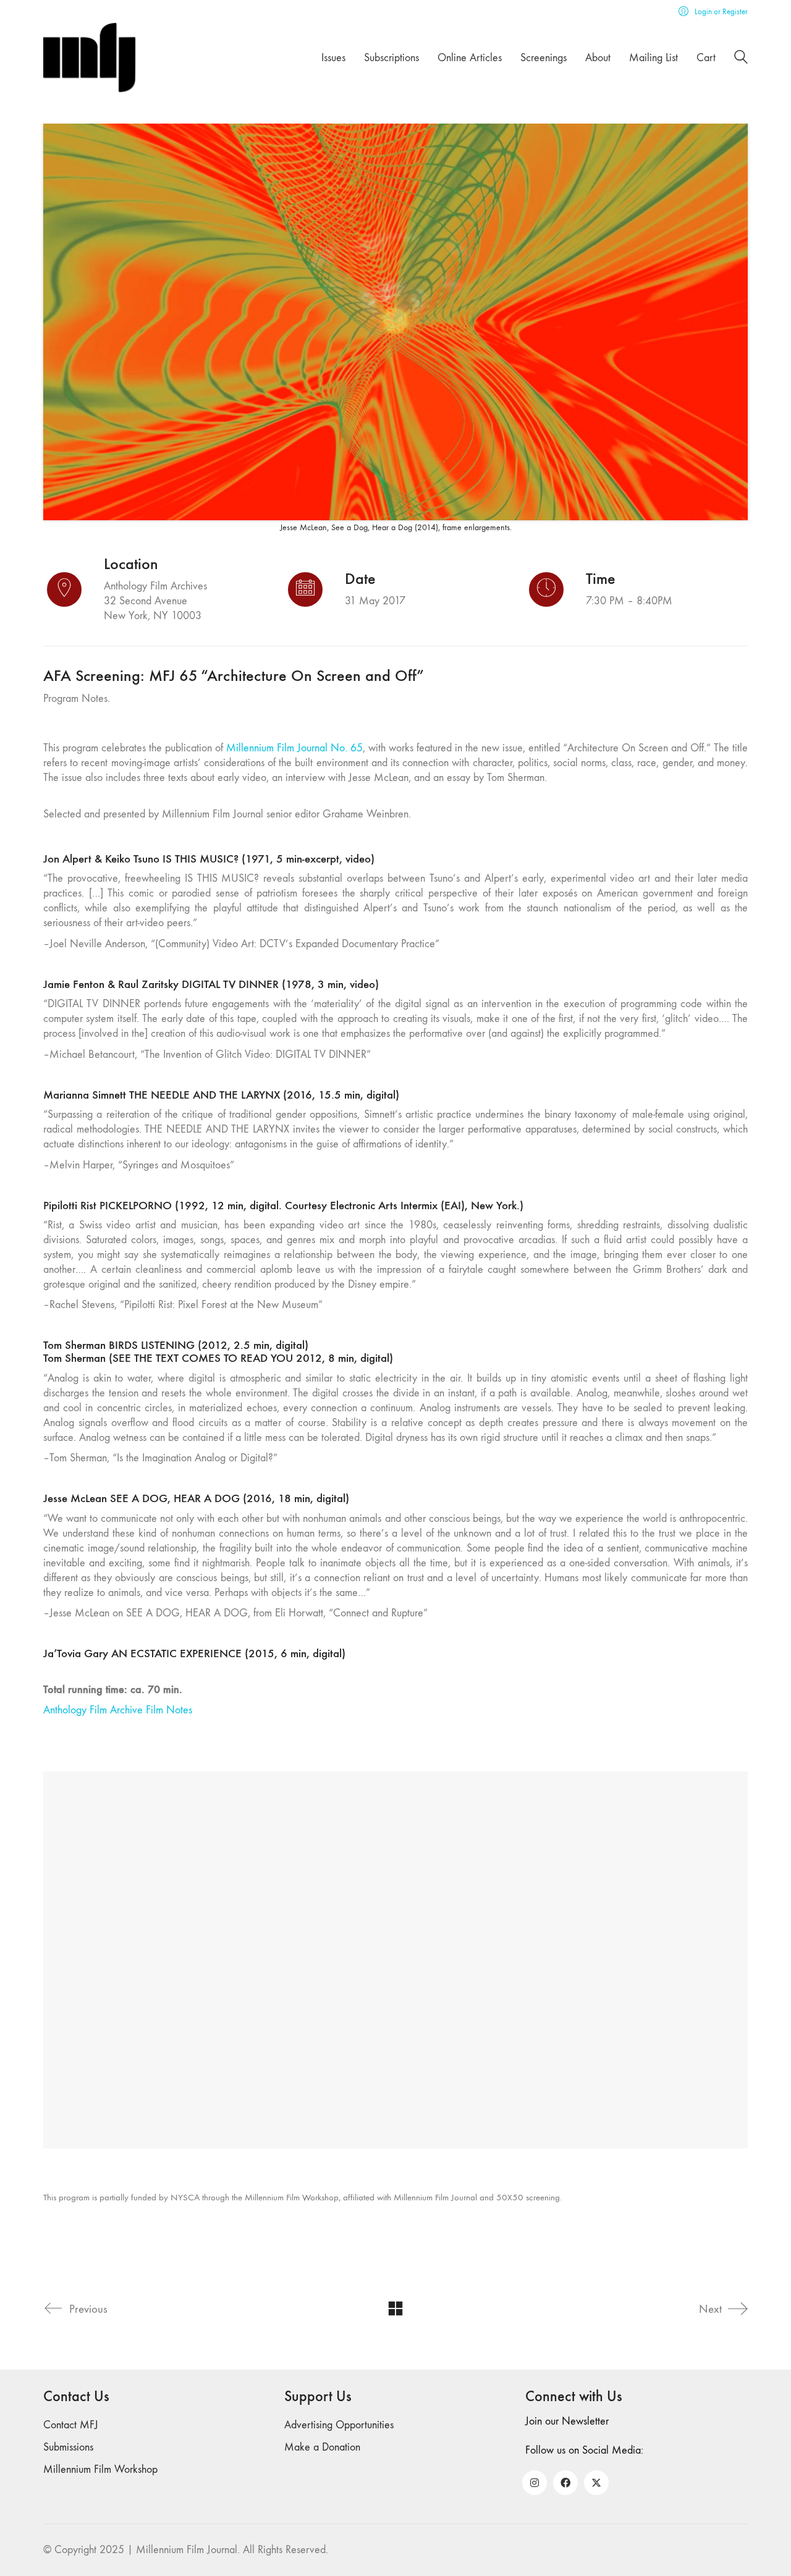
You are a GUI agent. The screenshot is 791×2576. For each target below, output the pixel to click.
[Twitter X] (596, 2483)
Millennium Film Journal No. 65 (294, 748)
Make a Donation (322, 2447)
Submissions (68, 2447)
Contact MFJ (71, 2425)
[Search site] (741, 59)
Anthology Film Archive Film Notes (118, 1710)
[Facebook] (565, 2483)
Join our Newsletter (567, 2421)
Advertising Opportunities (339, 2425)
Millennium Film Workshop (100, 2469)
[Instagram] (535, 2483)
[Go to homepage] (90, 58)
